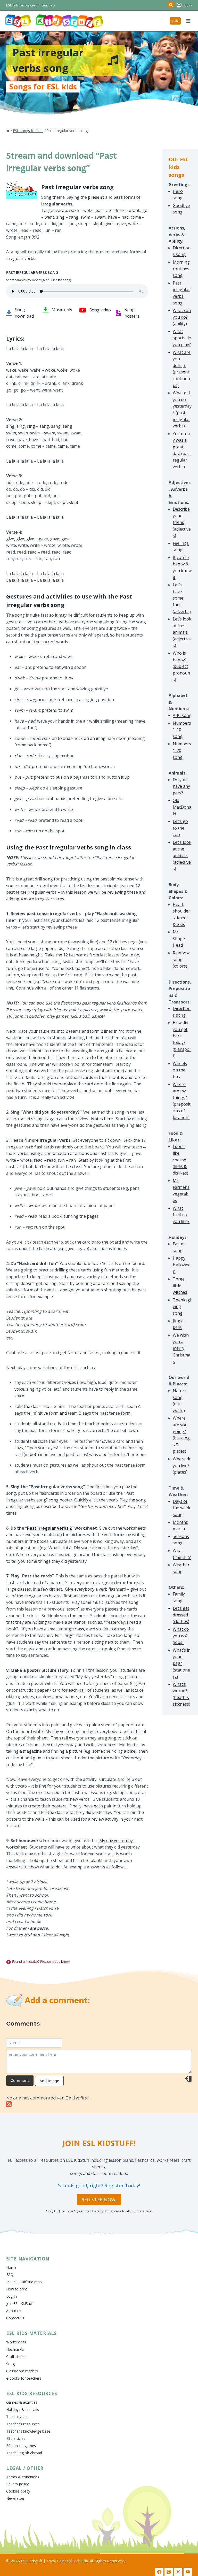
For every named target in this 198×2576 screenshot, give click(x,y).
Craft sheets (16, 2356)
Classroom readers (22, 2371)
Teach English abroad (24, 2453)
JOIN (175, 21)
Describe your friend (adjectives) (182, 522)
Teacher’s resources (23, 2424)
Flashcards (15, 2349)
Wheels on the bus (180, 1070)
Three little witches (180, 1286)
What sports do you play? (182, 338)
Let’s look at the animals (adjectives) (182, 632)
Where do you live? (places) (182, 1465)
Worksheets (16, 2342)
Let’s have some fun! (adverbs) (182, 598)
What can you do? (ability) (182, 317)
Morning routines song (181, 269)
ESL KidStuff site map (24, 2282)
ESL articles (16, 2438)
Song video (100, 310)
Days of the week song (181, 1508)
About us (14, 2311)
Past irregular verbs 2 (49, 1528)
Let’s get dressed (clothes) (181, 1615)
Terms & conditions (23, 2477)
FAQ (10, 2275)
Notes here (102, 1119)
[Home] (8, 131)
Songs (11, 2364)
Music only (62, 310)
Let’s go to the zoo (180, 828)
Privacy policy (17, 2484)
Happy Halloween (182, 1265)
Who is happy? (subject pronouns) (181, 666)
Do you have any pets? (181, 786)
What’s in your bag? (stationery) (182, 1663)
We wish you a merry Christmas (181, 1348)
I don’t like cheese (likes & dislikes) (180, 1160)
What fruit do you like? (181, 1215)
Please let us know (55, 1961)
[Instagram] (169, 2572)
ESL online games (21, 2446)
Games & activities (22, 2402)
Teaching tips (17, 2417)
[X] (178, 2572)
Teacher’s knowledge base (28, 2431)
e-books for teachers (24, 2378)
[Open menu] (188, 21)
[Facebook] (159, 2572)
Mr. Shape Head (179, 938)
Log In (11, 2296)
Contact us (15, 2318)
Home (11, 2267)
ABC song (182, 715)
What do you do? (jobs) (181, 1636)
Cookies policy (18, 2491)
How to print (17, 2289)
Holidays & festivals (23, 2409)
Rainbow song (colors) (181, 959)
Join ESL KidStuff (20, 2303)
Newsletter (15, 2498)
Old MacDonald (182, 807)
